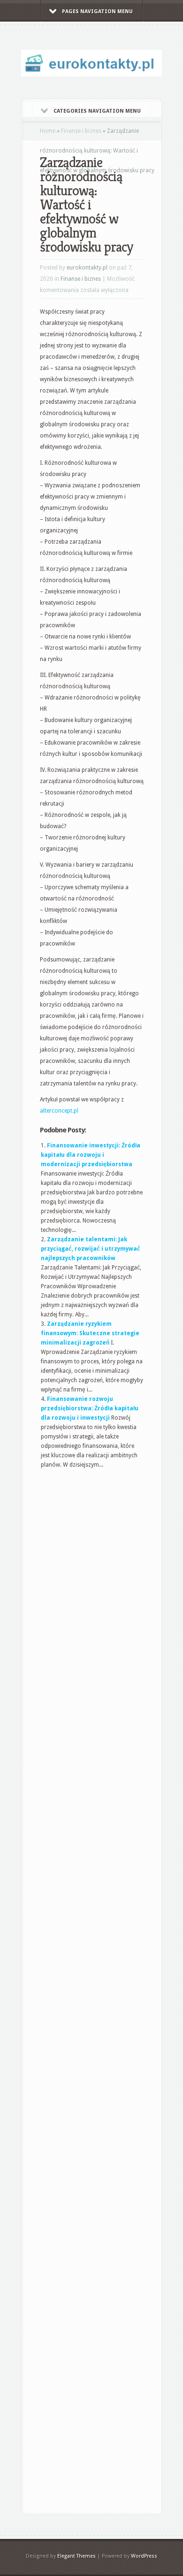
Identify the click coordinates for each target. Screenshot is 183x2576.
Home (48, 131)
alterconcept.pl (59, 1111)
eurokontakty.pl (87, 268)
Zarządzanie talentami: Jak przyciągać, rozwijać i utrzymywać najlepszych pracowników (91, 1249)
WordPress (144, 2556)
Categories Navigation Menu (97, 111)
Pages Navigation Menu (97, 12)
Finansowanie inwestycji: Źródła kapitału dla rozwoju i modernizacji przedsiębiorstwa (91, 1155)
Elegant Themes (76, 2556)
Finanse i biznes (81, 131)
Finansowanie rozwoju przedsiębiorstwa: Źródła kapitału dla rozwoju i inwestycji (90, 1408)
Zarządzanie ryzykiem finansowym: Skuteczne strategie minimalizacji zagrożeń (90, 1333)
